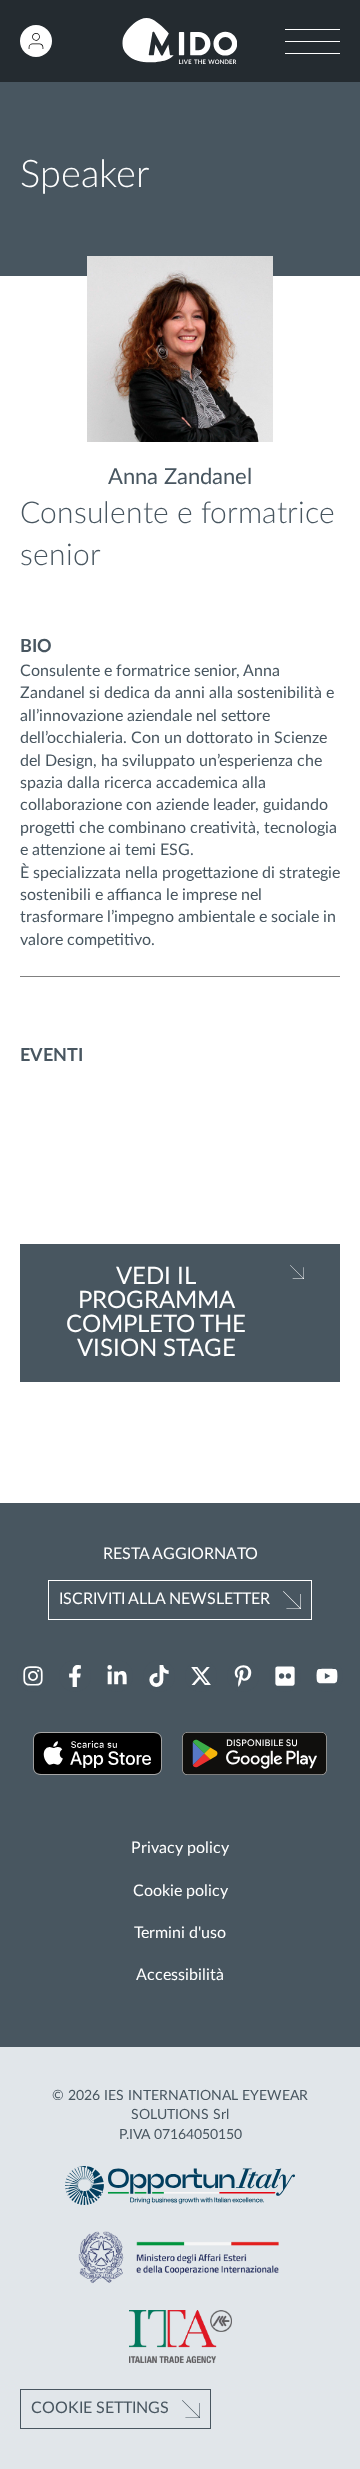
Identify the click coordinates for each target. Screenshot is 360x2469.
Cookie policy (180, 1891)
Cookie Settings (100, 2408)
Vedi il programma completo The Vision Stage (156, 1313)
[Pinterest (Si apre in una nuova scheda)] (243, 1676)
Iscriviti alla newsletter (164, 1599)
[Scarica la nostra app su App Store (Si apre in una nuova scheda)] (97, 1756)
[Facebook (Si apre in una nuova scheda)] (75, 1676)
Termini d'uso (180, 1933)
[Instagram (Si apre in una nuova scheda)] (33, 1676)
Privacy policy (180, 1848)
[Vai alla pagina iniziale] (179, 41)
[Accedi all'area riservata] (36, 41)
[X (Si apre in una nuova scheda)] (201, 1676)
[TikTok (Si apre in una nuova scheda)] (159, 1676)
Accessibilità (180, 1975)
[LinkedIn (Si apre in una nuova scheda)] (117, 1676)
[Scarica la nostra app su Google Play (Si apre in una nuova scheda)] (254, 1756)
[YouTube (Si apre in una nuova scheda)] (327, 1676)
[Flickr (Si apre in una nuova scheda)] (285, 1676)
